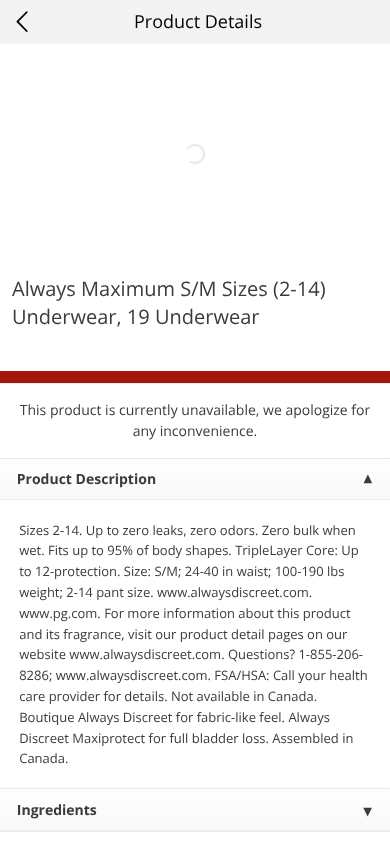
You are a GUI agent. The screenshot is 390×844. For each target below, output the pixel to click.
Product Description (86, 479)
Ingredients (57, 810)
